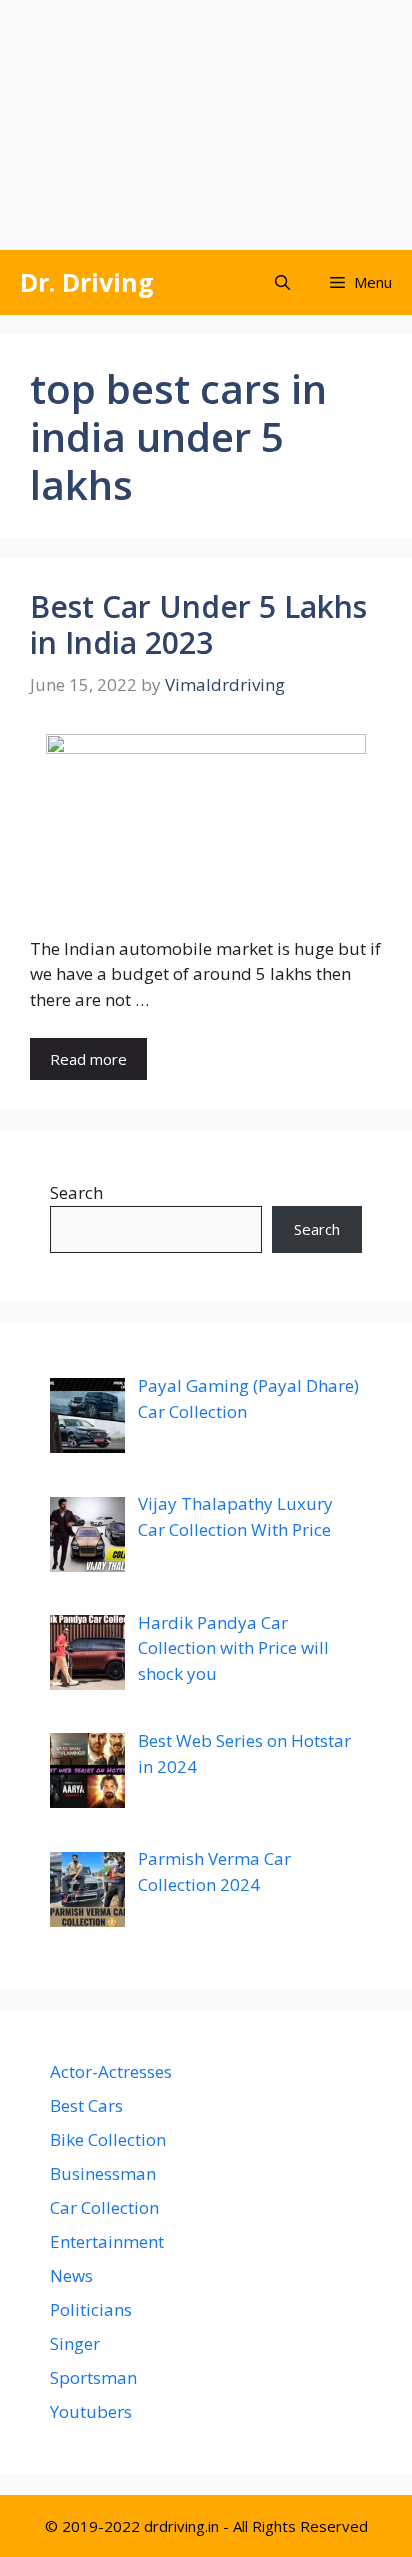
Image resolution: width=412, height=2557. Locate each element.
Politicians (91, 2309)
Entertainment (107, 2241)
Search (76, 1192)
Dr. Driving (87, 282)
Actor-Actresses (111, 2071)
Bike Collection (108, 2139)
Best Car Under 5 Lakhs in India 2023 (198, 624)
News (71, 2275)
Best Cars (86, 2105)
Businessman (103, 2173)
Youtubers (91, 2411)
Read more (88, 1059)
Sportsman (93, 2377)
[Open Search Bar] (282, 282)
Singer (75, 2343)
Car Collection (104, 2207)
